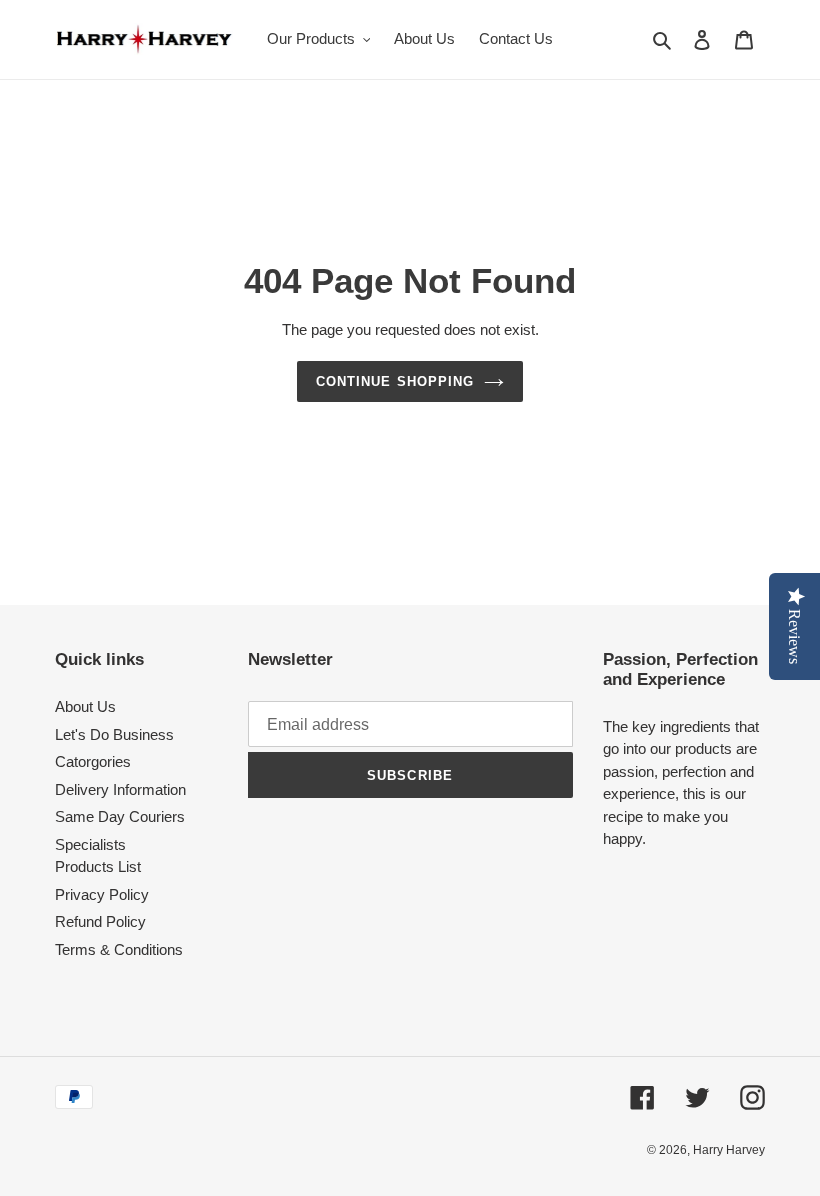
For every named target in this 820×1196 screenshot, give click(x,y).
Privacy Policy (102, 894)
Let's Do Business (114, 734)
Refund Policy (100, 921)
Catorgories (93, 761)
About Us (85, 706)
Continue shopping (395, 381)
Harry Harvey (729, 1150)
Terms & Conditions (119, 949)
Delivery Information (120, 789)
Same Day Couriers (120, 816)
